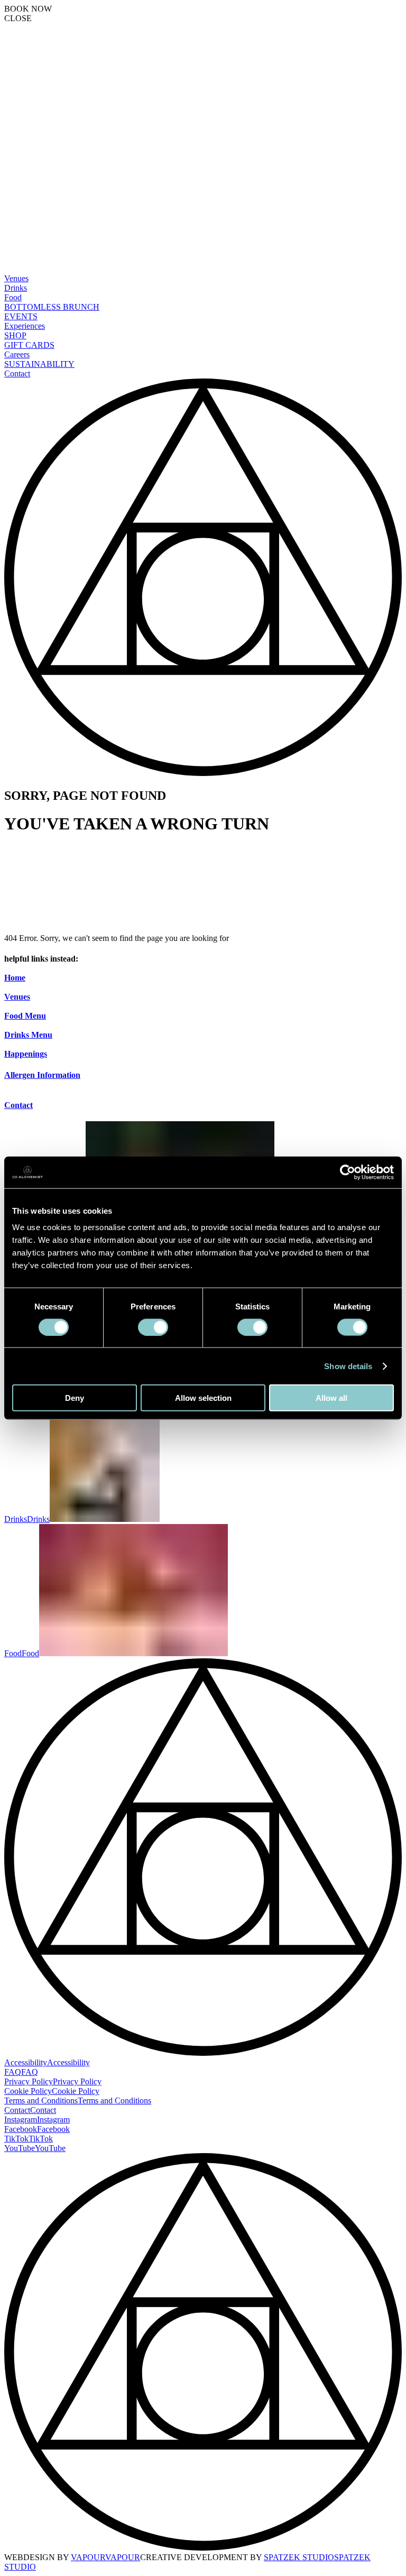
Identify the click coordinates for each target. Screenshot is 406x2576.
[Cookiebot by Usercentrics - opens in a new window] (348, 1172)
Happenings (26, 1054)
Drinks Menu (28, 1035)
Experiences (25, 326)
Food (13, 297)
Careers (17, 354)
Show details (348, 1366)
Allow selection (203, 1398)
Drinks (16, 288)
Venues (16, 278)
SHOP (15, 335)
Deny (75, 1398)
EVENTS (21, 316)
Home (15, 978)
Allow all (331, 1398)
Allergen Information (42, 1075)
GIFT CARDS (29, 345)
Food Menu (25, 1016)
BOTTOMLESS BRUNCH (52, 307)
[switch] (153, 1327)
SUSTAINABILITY (39, 364)
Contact (17, 373)
